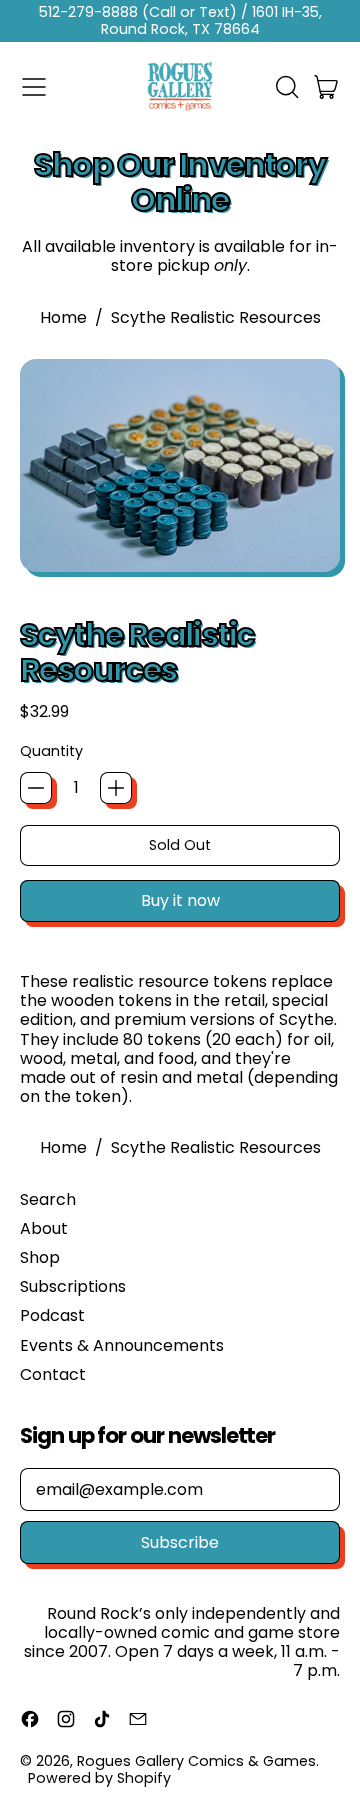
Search (48, 1199)
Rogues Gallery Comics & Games (196, 1761)
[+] (116, 788)
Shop (40, 1257)
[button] (286, 87)
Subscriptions (73, 1286)
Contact (53, 1374)
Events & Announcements (122, 1345)
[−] (36, 788)
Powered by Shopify (99, 1778)
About (44, 1228)
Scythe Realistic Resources (216, 317)
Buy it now (180, 900)
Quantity (51, 751)
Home (63, 317)
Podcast (52, 1315)
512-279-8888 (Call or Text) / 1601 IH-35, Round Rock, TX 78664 (180, 20)
